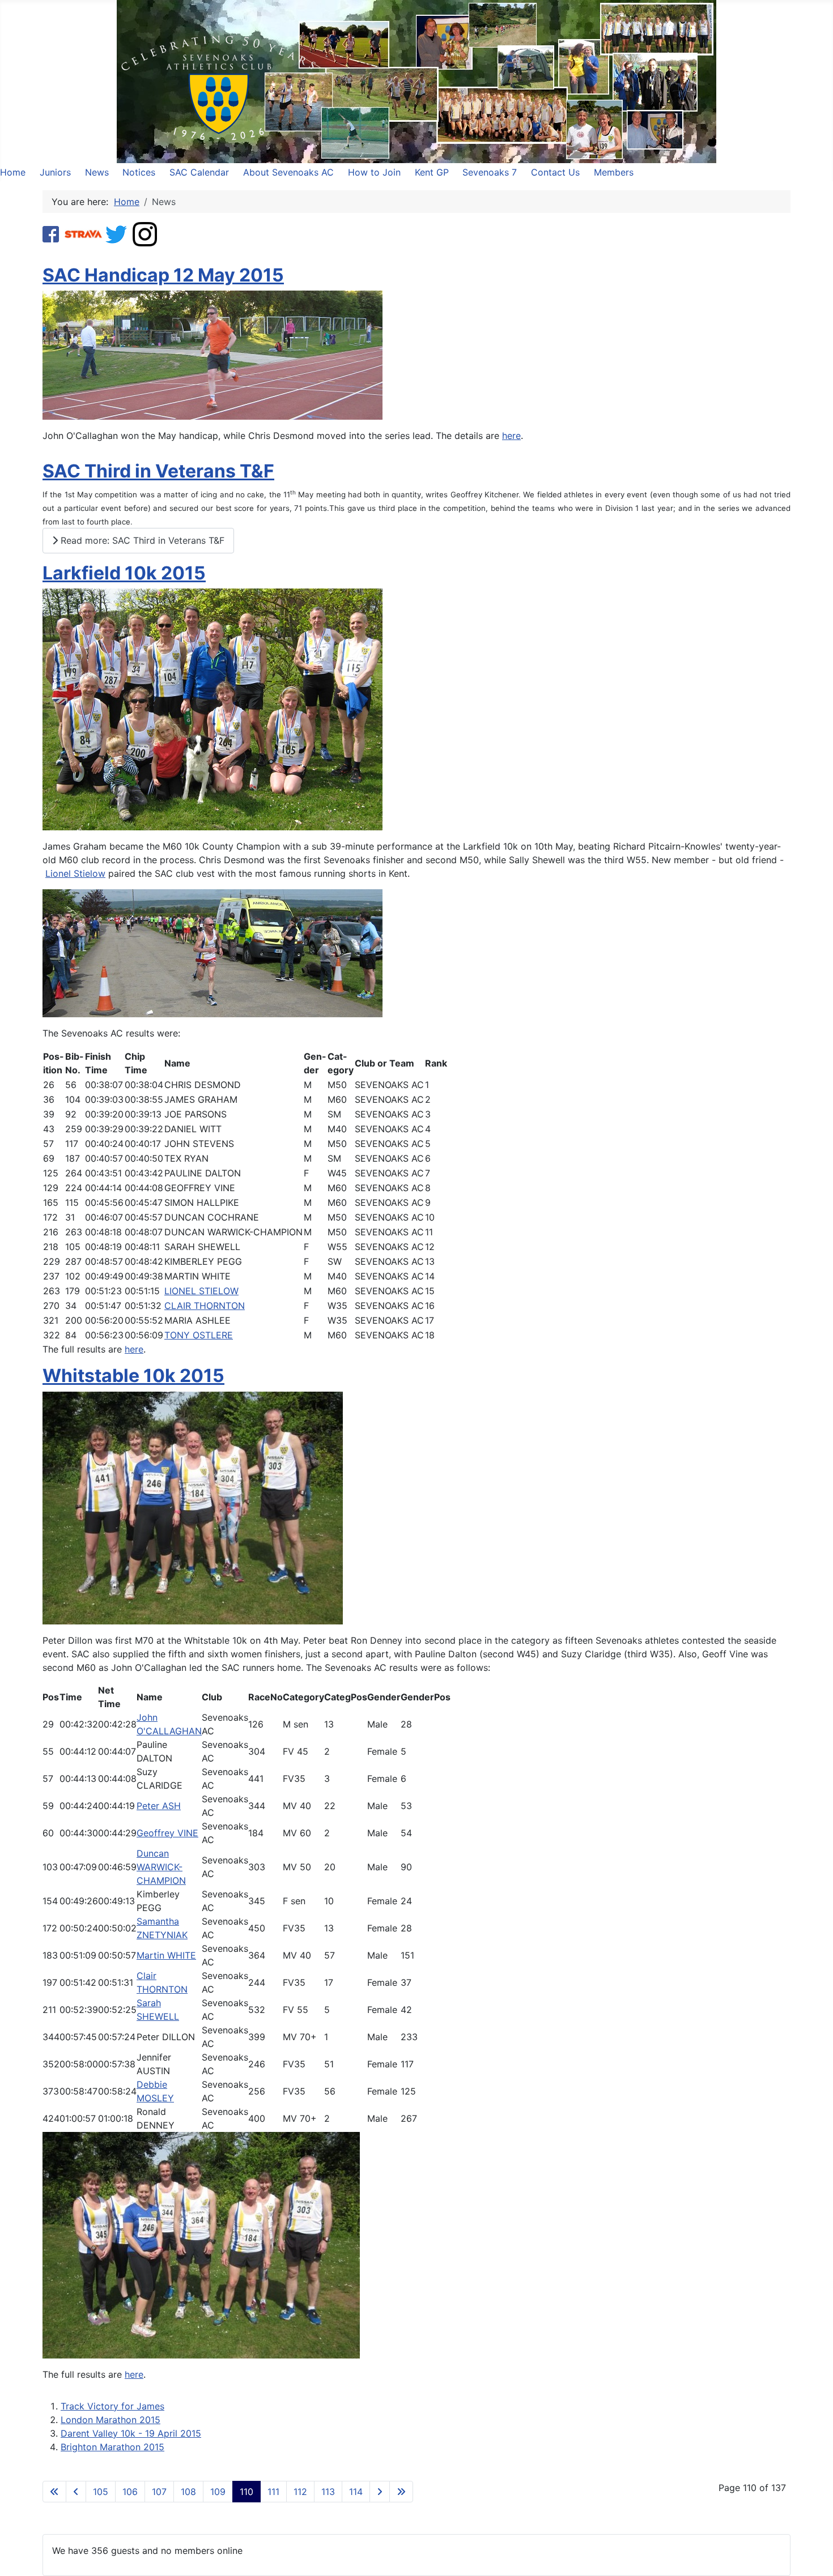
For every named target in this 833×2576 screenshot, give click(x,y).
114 (356, 2492)
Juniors (55, 172)
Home (13, 172)
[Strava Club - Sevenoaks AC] (84, 233)
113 (328, 2492)
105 (101, 2492)
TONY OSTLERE (199, 1335)
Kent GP (432, 172)
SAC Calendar (199, 172)
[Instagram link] (145, 233)
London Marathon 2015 (110, 2420)
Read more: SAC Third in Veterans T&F (141, 540)
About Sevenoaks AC (288, 172)
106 (130, 2492)
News (97, 172)
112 (300, 2492)
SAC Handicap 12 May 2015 (163, 275)
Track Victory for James (112, 2406)
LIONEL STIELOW (201, 1291)
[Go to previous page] (76, 2492)
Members (614, 172)
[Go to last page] (401, 2492)
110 (246, 2492)
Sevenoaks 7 (490, 172)
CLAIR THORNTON (205, 1306)
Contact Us (555, 172)
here (511, 436)
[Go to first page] (54, 2492)
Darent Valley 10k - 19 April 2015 (131, 2433)
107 (159, 2492)
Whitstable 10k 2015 (133, 1376)
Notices (139, 172)
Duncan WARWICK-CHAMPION (161, 1867)
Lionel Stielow (75, 873)
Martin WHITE (166, 1955)
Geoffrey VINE (167, 1833)
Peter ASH (159, 1806)
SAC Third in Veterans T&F (158, 471)
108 (188, 2492)
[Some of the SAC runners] (193, 1507)
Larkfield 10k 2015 (124, 573)
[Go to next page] (380, 2492)
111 (273, 2492)
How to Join (374, 172)
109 (218, 2492)
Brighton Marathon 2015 (112, 2447)
